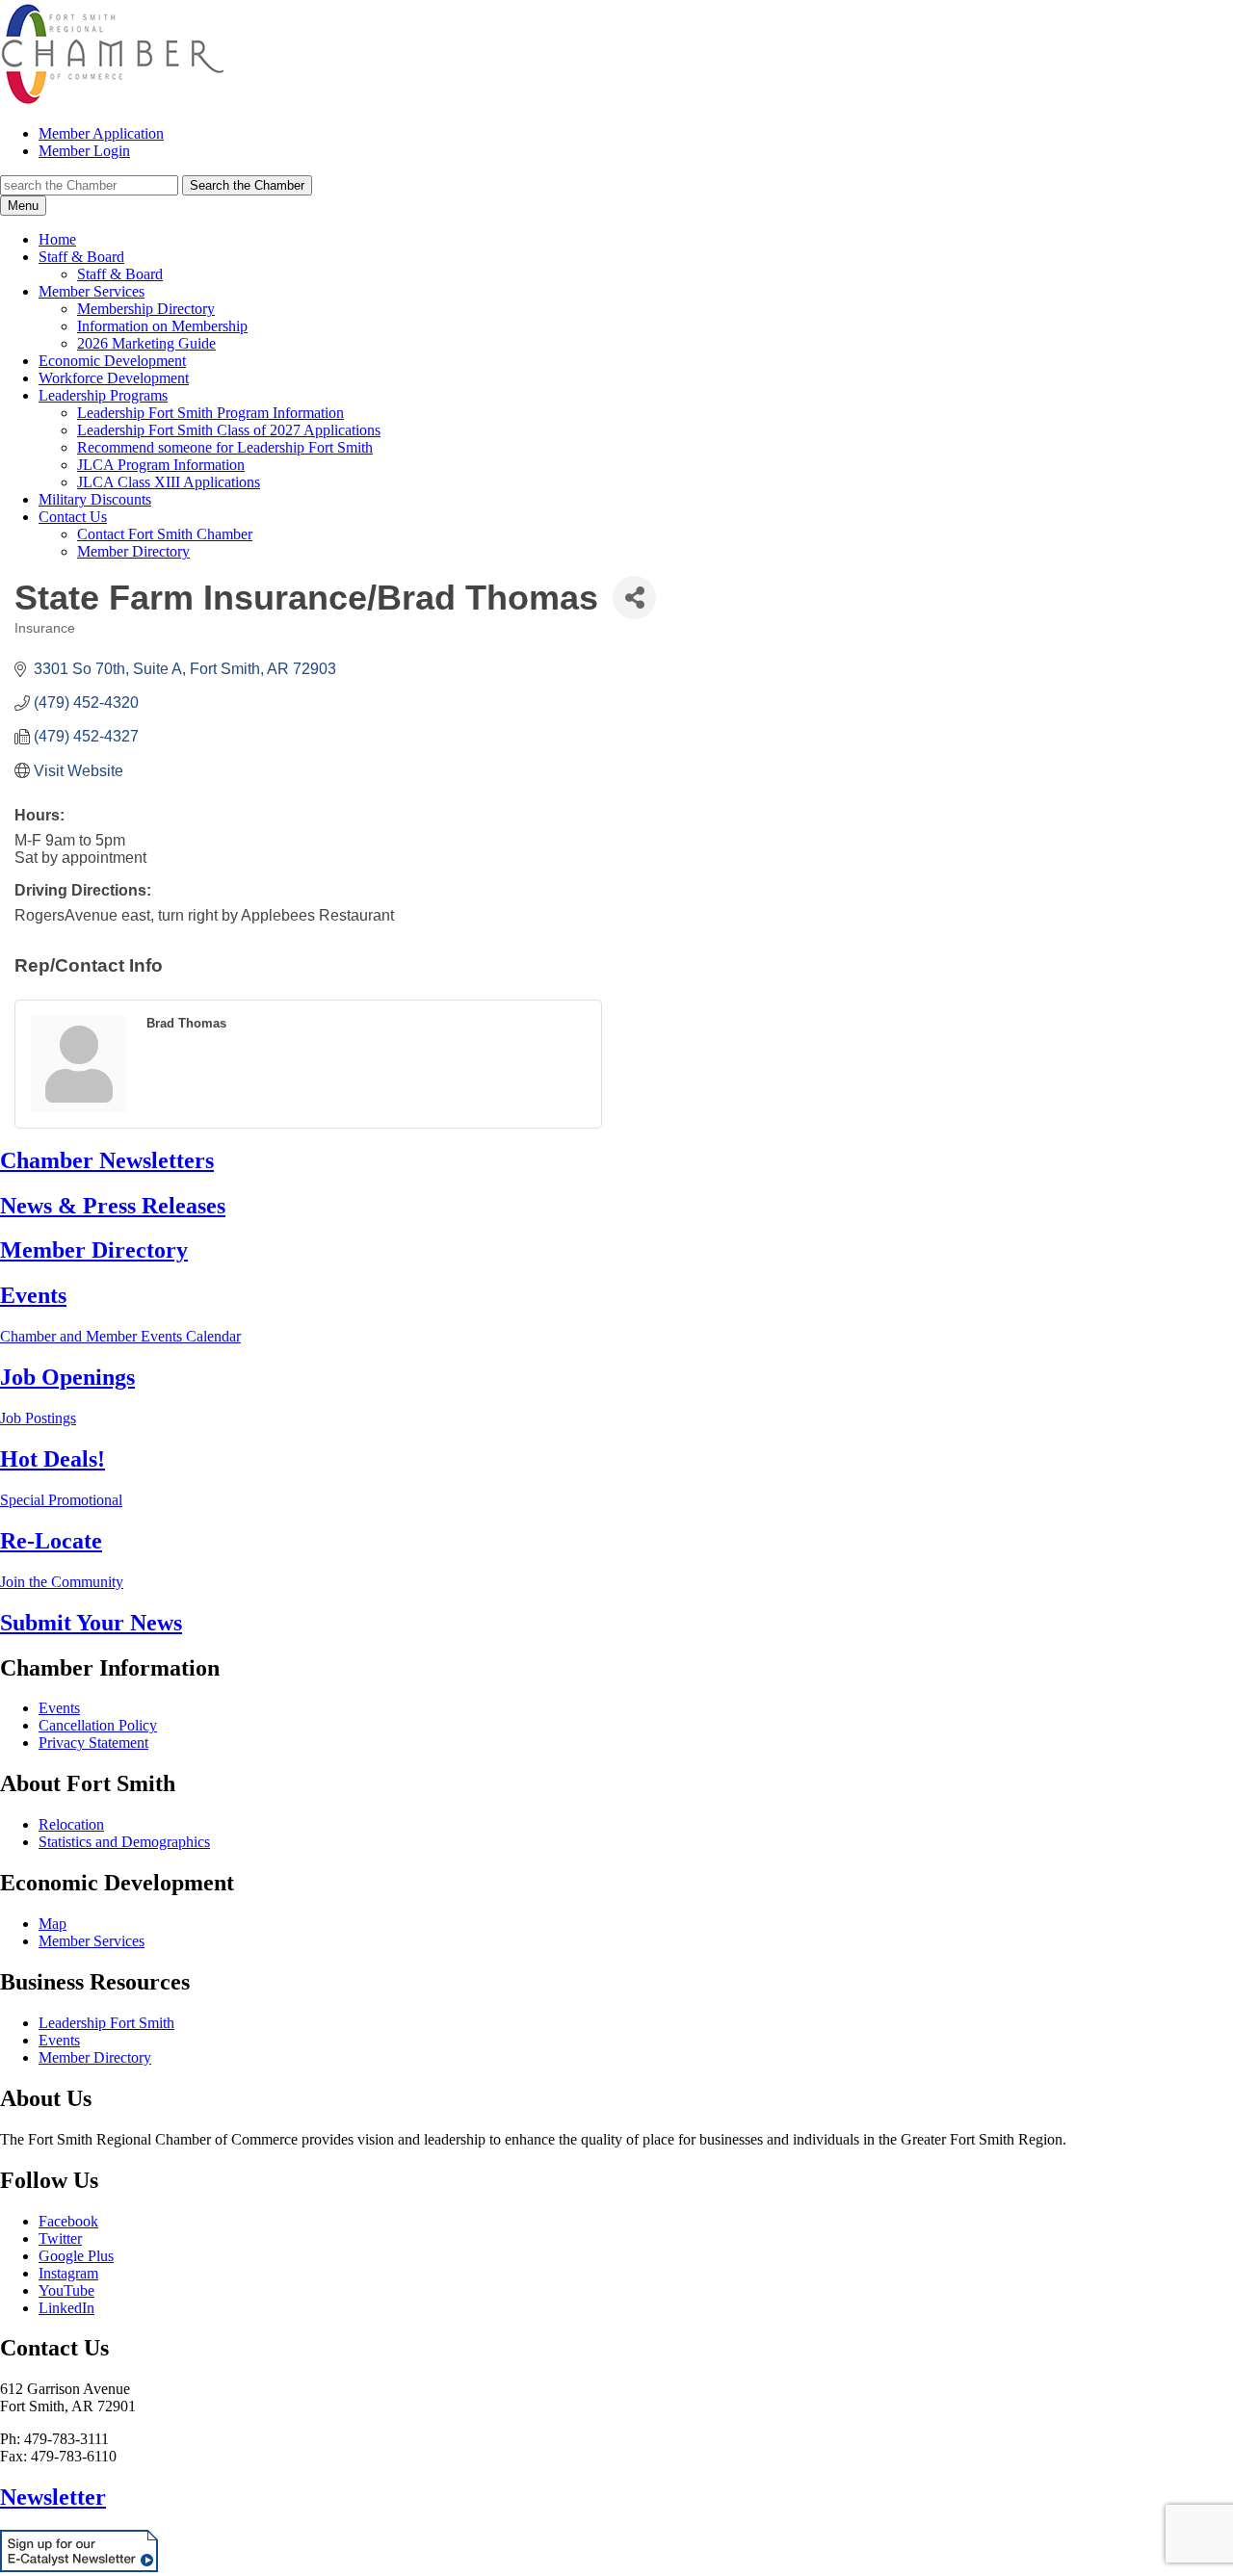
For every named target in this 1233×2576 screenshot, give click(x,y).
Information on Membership (162, 326)
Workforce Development (114, 378)
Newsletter (53, 2497)
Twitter (60, 2238)
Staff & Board (81, 257)
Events (59, 1708)
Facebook (68, 2221)
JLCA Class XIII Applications (169, 482)
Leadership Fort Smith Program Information (210, 413)
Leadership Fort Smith (106, 2023)
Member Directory (133, 551)
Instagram (68, 2273)
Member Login (84, 151)
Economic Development (112, 361)
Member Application (101, 133)
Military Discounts (95, 499)
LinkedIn (66, 2308)
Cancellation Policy (98, 1725)
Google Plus (76, 2256)
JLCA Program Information (161, 465)
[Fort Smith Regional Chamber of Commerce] (112, 101)
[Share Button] (634, 598)
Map (52, 1924)
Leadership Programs (103, 395)
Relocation (71, 1824)
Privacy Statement (93, 1743)
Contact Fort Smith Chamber (165, 534)
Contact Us (73, 517)
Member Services (92, 291)
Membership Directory (146, 309)
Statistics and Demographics (124, 1842)
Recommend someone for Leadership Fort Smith (225, 447)
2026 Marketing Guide (146, 343)
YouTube (66, 2290)
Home (57, 239)
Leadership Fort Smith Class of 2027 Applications (229, 430)
